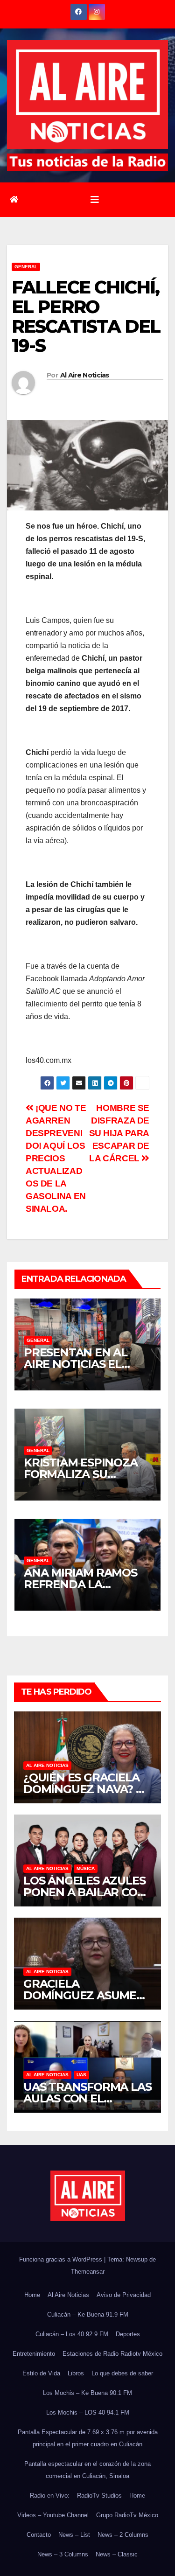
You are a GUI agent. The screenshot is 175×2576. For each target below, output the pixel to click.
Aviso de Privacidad (124, 2295)
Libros (76, 2373)
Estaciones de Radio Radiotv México (112, 2354)
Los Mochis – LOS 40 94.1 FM (88, 2412)
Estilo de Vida (41, 2373)
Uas (81, 2075)
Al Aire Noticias (85, 375)
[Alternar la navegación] (95, 200)
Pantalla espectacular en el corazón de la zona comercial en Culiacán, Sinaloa (87, 2470)
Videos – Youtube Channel (53, 2515)
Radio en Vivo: (50, 2496)
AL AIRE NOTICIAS (47, 1765)
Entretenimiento (34, 2354)
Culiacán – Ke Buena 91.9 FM (88, 2314)
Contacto (39, 2535)
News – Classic (117, 2554)
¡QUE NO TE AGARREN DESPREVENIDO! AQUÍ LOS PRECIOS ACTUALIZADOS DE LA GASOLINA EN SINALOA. (56, 1158)
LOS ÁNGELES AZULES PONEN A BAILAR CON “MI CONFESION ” (84, 1892)
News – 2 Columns (123, 2535)
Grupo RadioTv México (127, 2515)
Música (86, 1868)
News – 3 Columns (63, 2554)
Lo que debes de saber (122, 2373)
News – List (74, 2535)
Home (32, 2295)
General (26, 267)
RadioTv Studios (99, 2496)
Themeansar (88, 2272)
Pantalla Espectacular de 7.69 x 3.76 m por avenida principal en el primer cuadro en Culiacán (88, 2438)
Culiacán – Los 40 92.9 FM (72, 2334)
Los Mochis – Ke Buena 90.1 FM (87, 2393)
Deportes (128, 2334)
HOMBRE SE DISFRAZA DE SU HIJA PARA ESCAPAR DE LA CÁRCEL (119, 1133)
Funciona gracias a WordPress (62, 2259)
